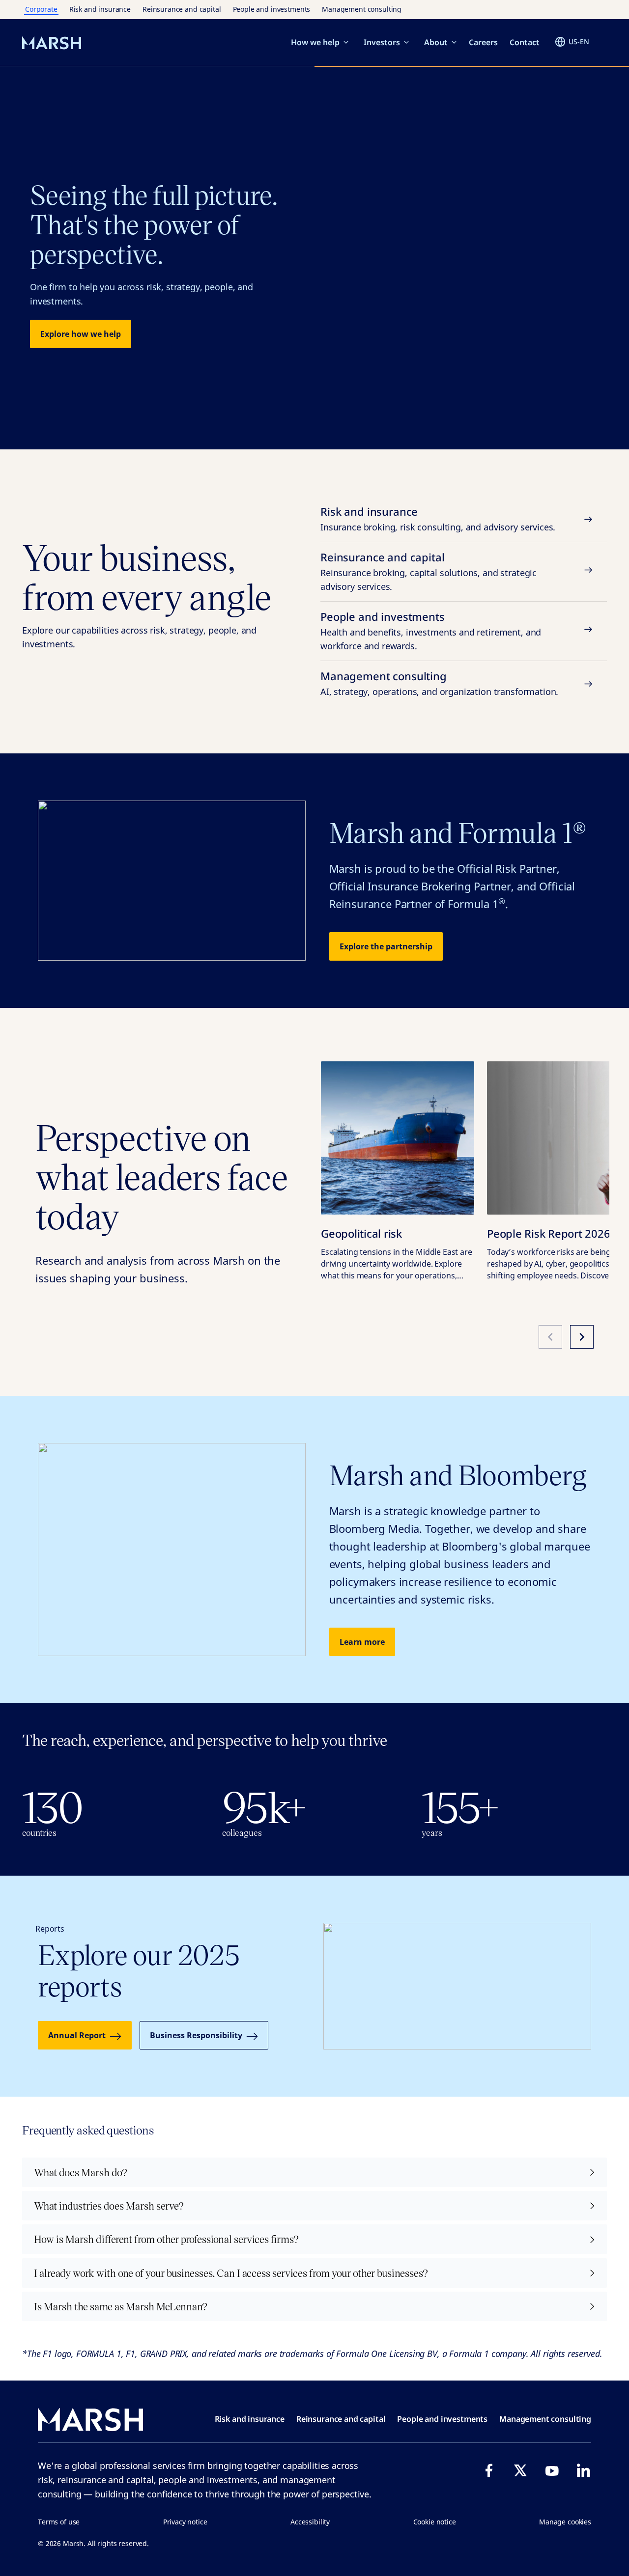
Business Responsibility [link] (196, 2035)
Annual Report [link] (77, 2035)
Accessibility (310, 2522)
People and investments (272, 9)
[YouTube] (552, 2470)
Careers (483, 42)
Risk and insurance (100, 9)
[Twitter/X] (520, 2470)
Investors (382, 42)
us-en (579, 42)
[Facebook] (489, 2470)
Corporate (41, 9)
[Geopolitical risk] (398, 1138)
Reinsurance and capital (182, 9)
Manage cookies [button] (565, 2522)
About (436, 42)
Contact (525, 42)
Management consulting (362, 9)
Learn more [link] (362, 1642)
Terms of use (59, 2522)
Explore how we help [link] (81, 334)
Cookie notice (435, 2522)
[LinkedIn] (583, 2470)
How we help (315, 42)
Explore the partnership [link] (386, 946)
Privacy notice (185, 2522)
